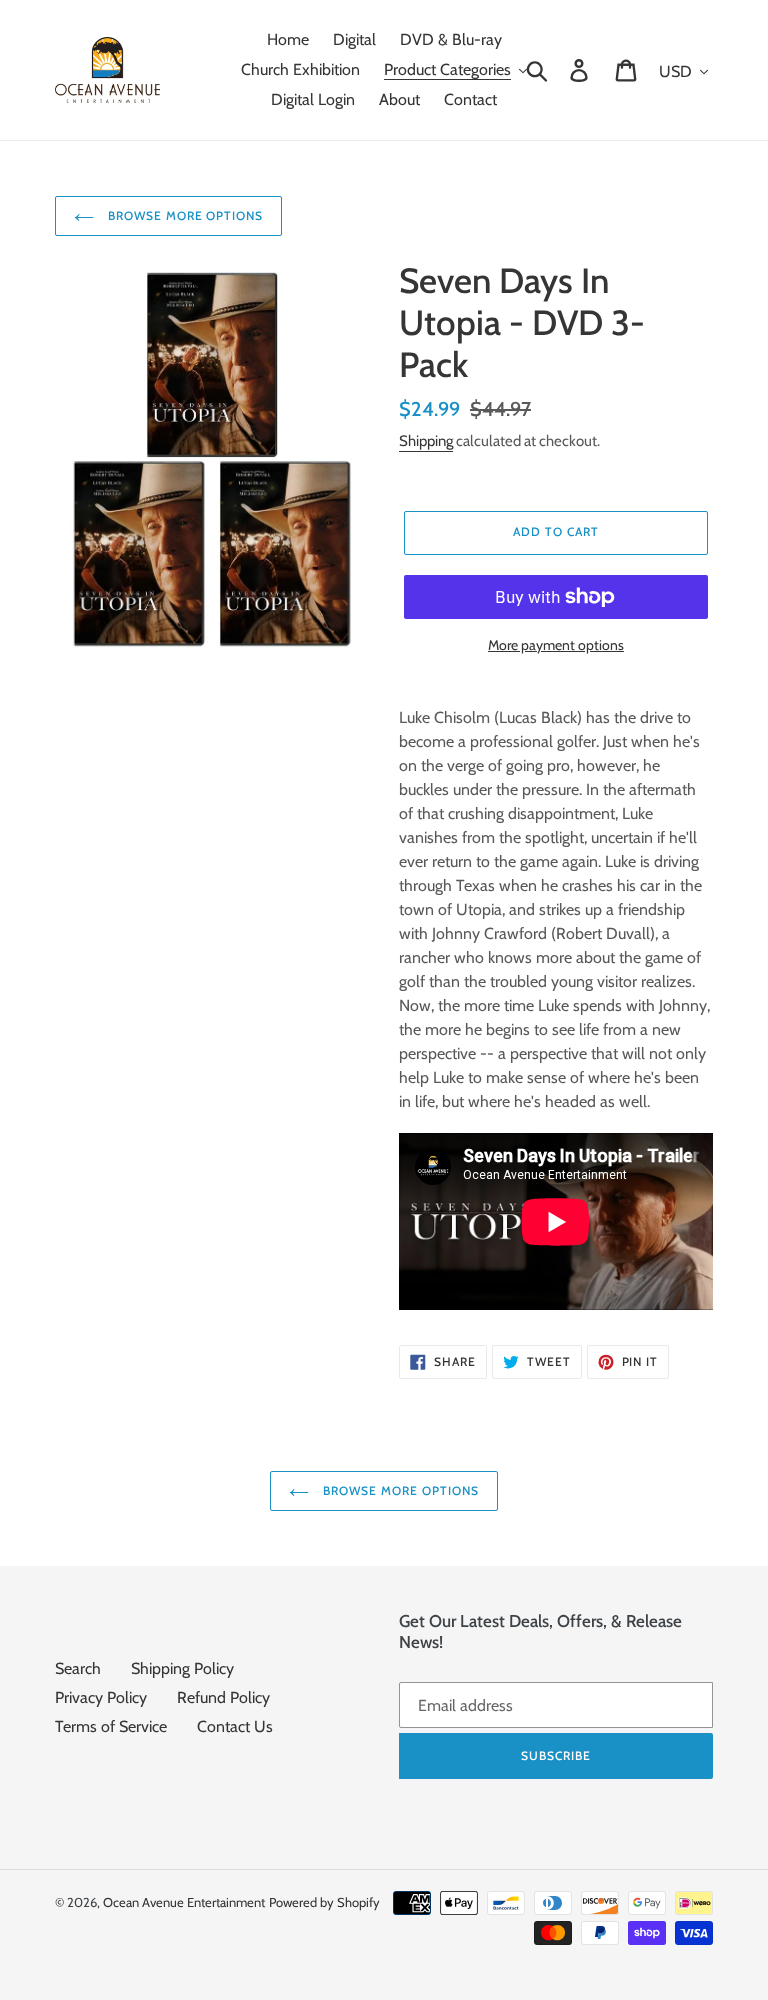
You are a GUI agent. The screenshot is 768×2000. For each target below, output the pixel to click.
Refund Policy (223, 1697)
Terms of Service (111, 1726)
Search (78, 1668)
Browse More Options (183, 215)
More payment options (556, 645)
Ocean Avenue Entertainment (184, 1902)
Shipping (426, 441)
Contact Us (235, 1726)
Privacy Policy (101, 1697)
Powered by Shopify (324, 1902)
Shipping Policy (182, 1668)
